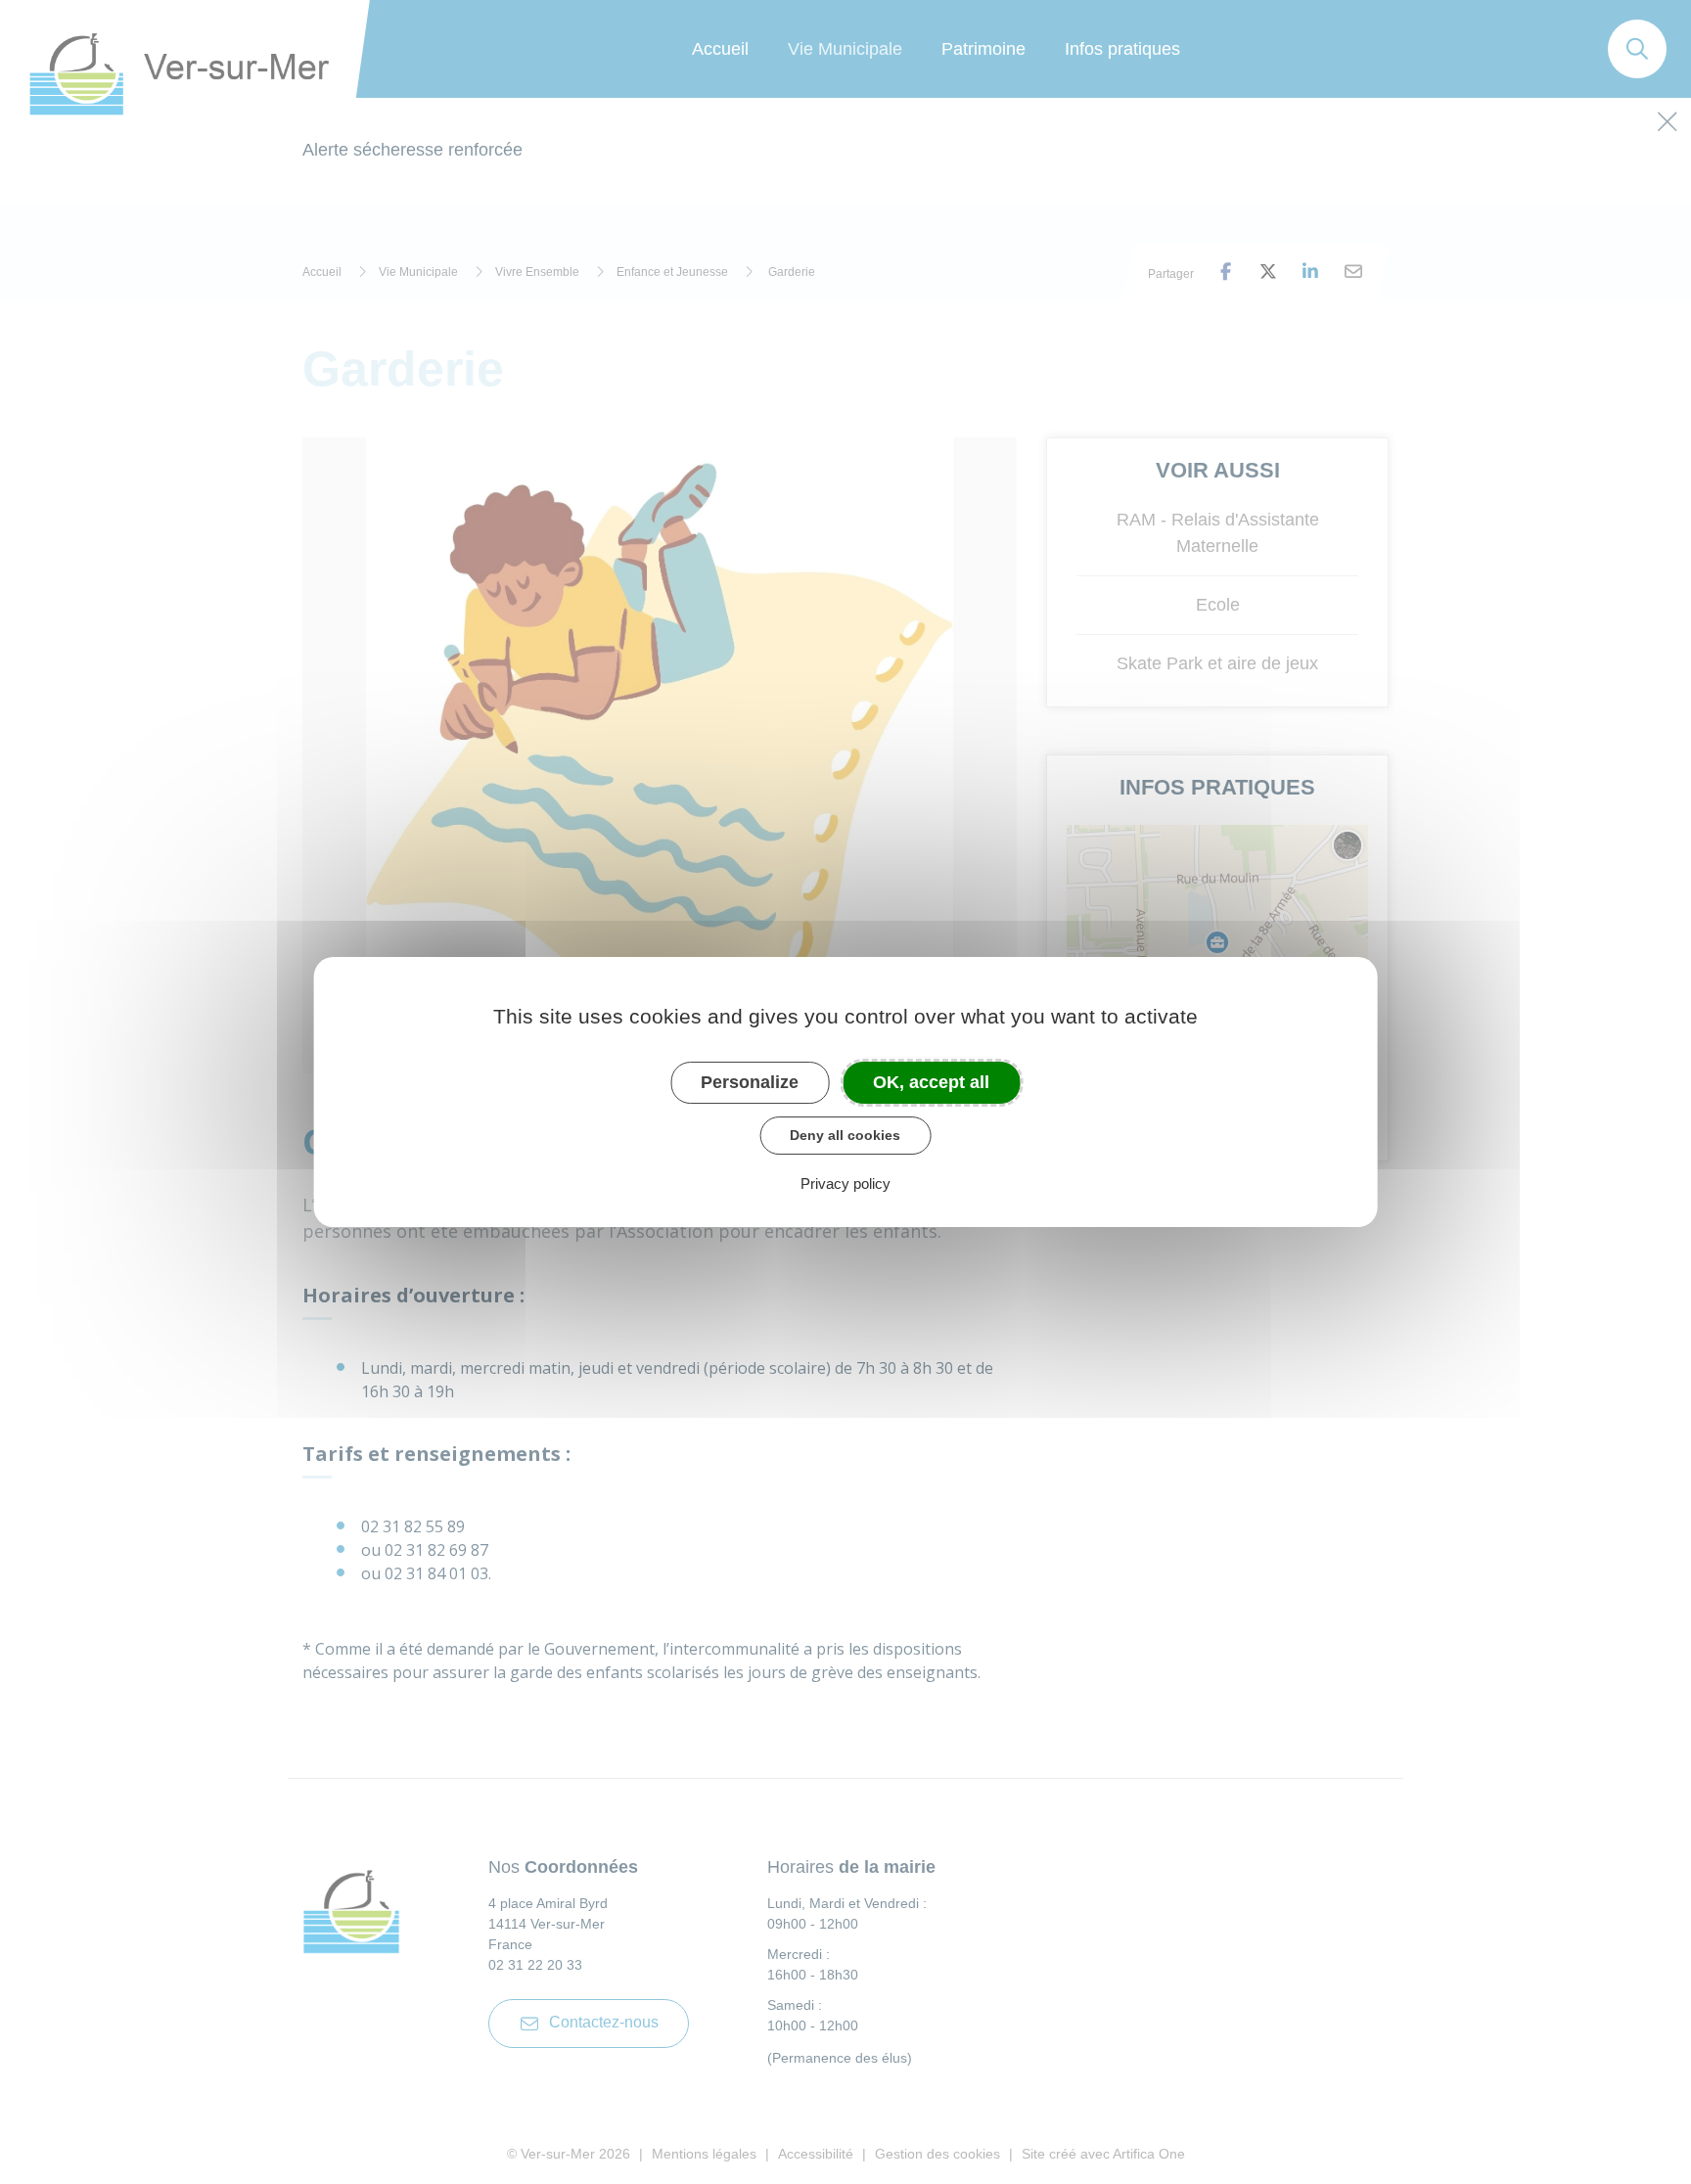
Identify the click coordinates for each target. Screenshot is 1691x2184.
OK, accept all (931, 1082)
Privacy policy (845, 1183)
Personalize (750, 1082)
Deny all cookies (845, 1135)
